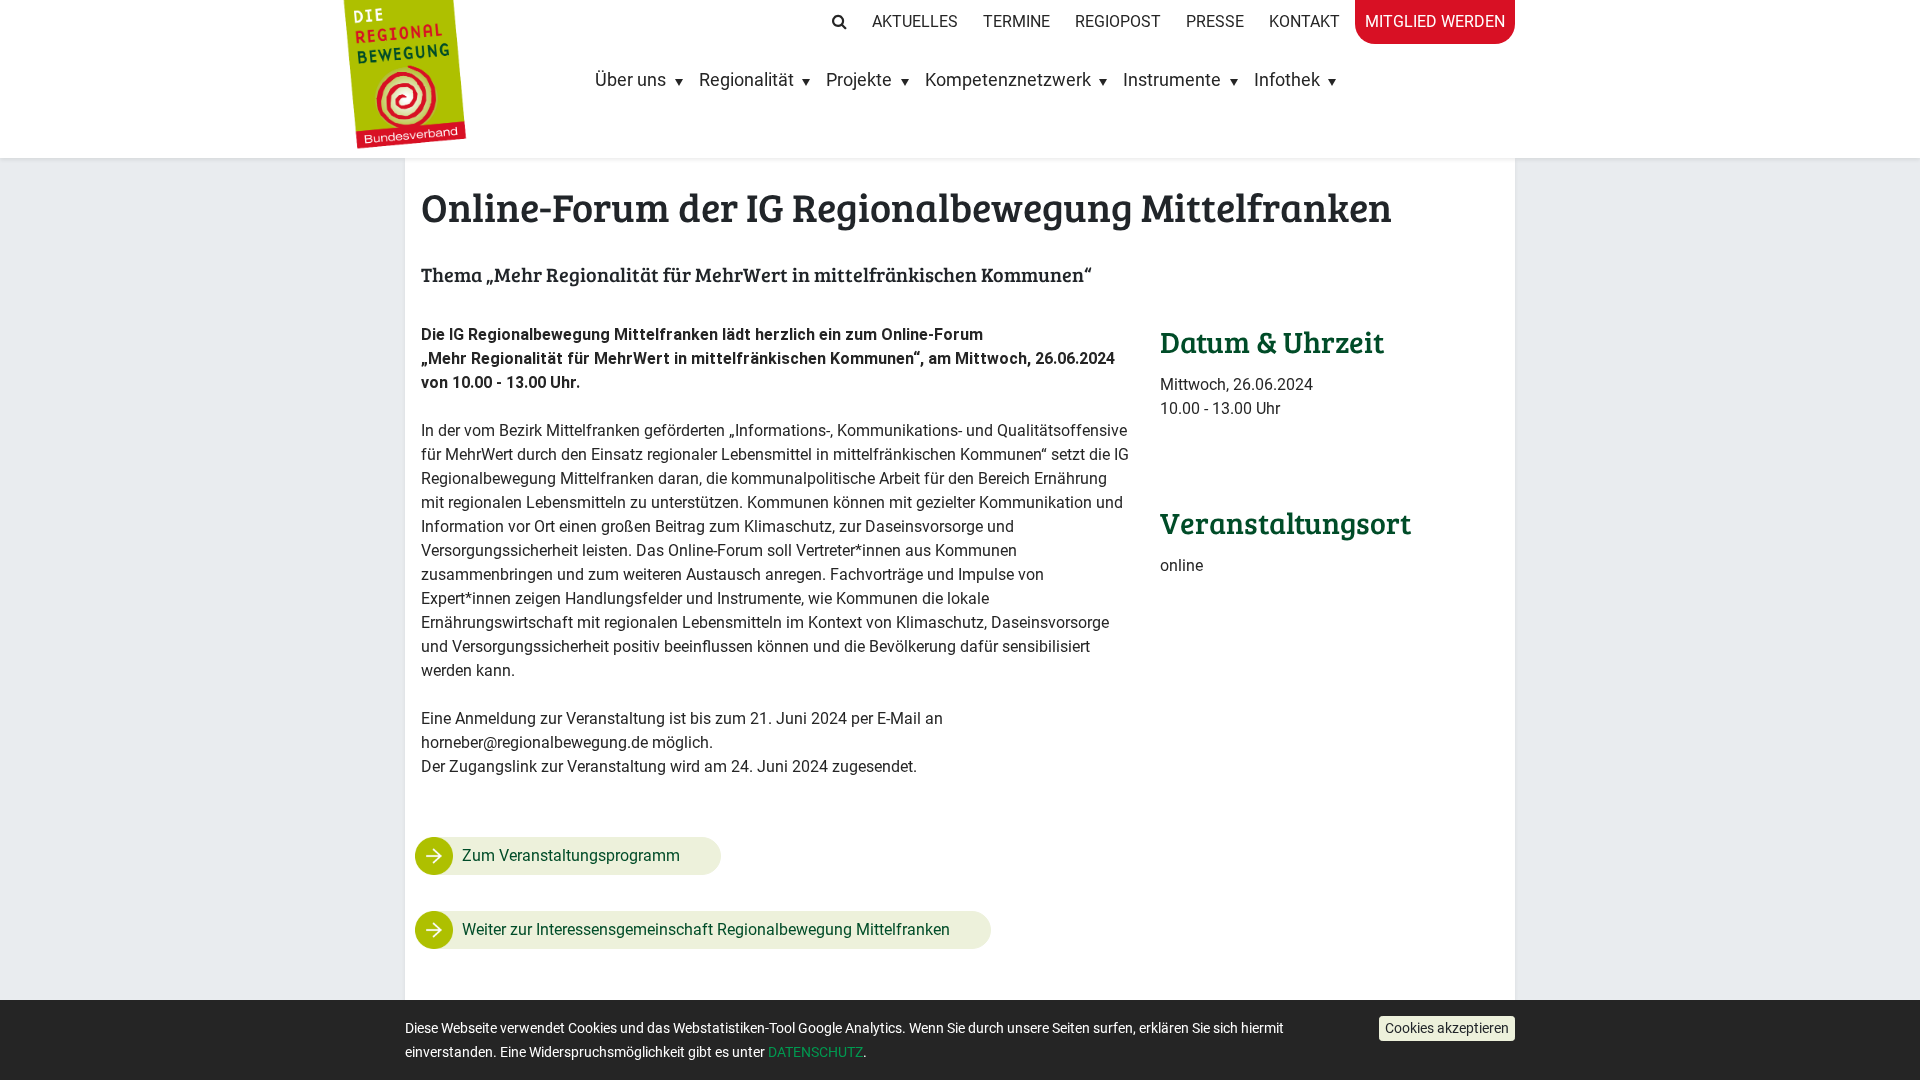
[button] (1447, 1028)
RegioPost (1118, 21)
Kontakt (1304, 21)
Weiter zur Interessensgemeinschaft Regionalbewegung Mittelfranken (706, 929)
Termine (1016, 21)
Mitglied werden (1435, 21)
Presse (1215, 21)
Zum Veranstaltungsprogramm (571, 855)
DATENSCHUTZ (815, 1052)
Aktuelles (915, 21)
